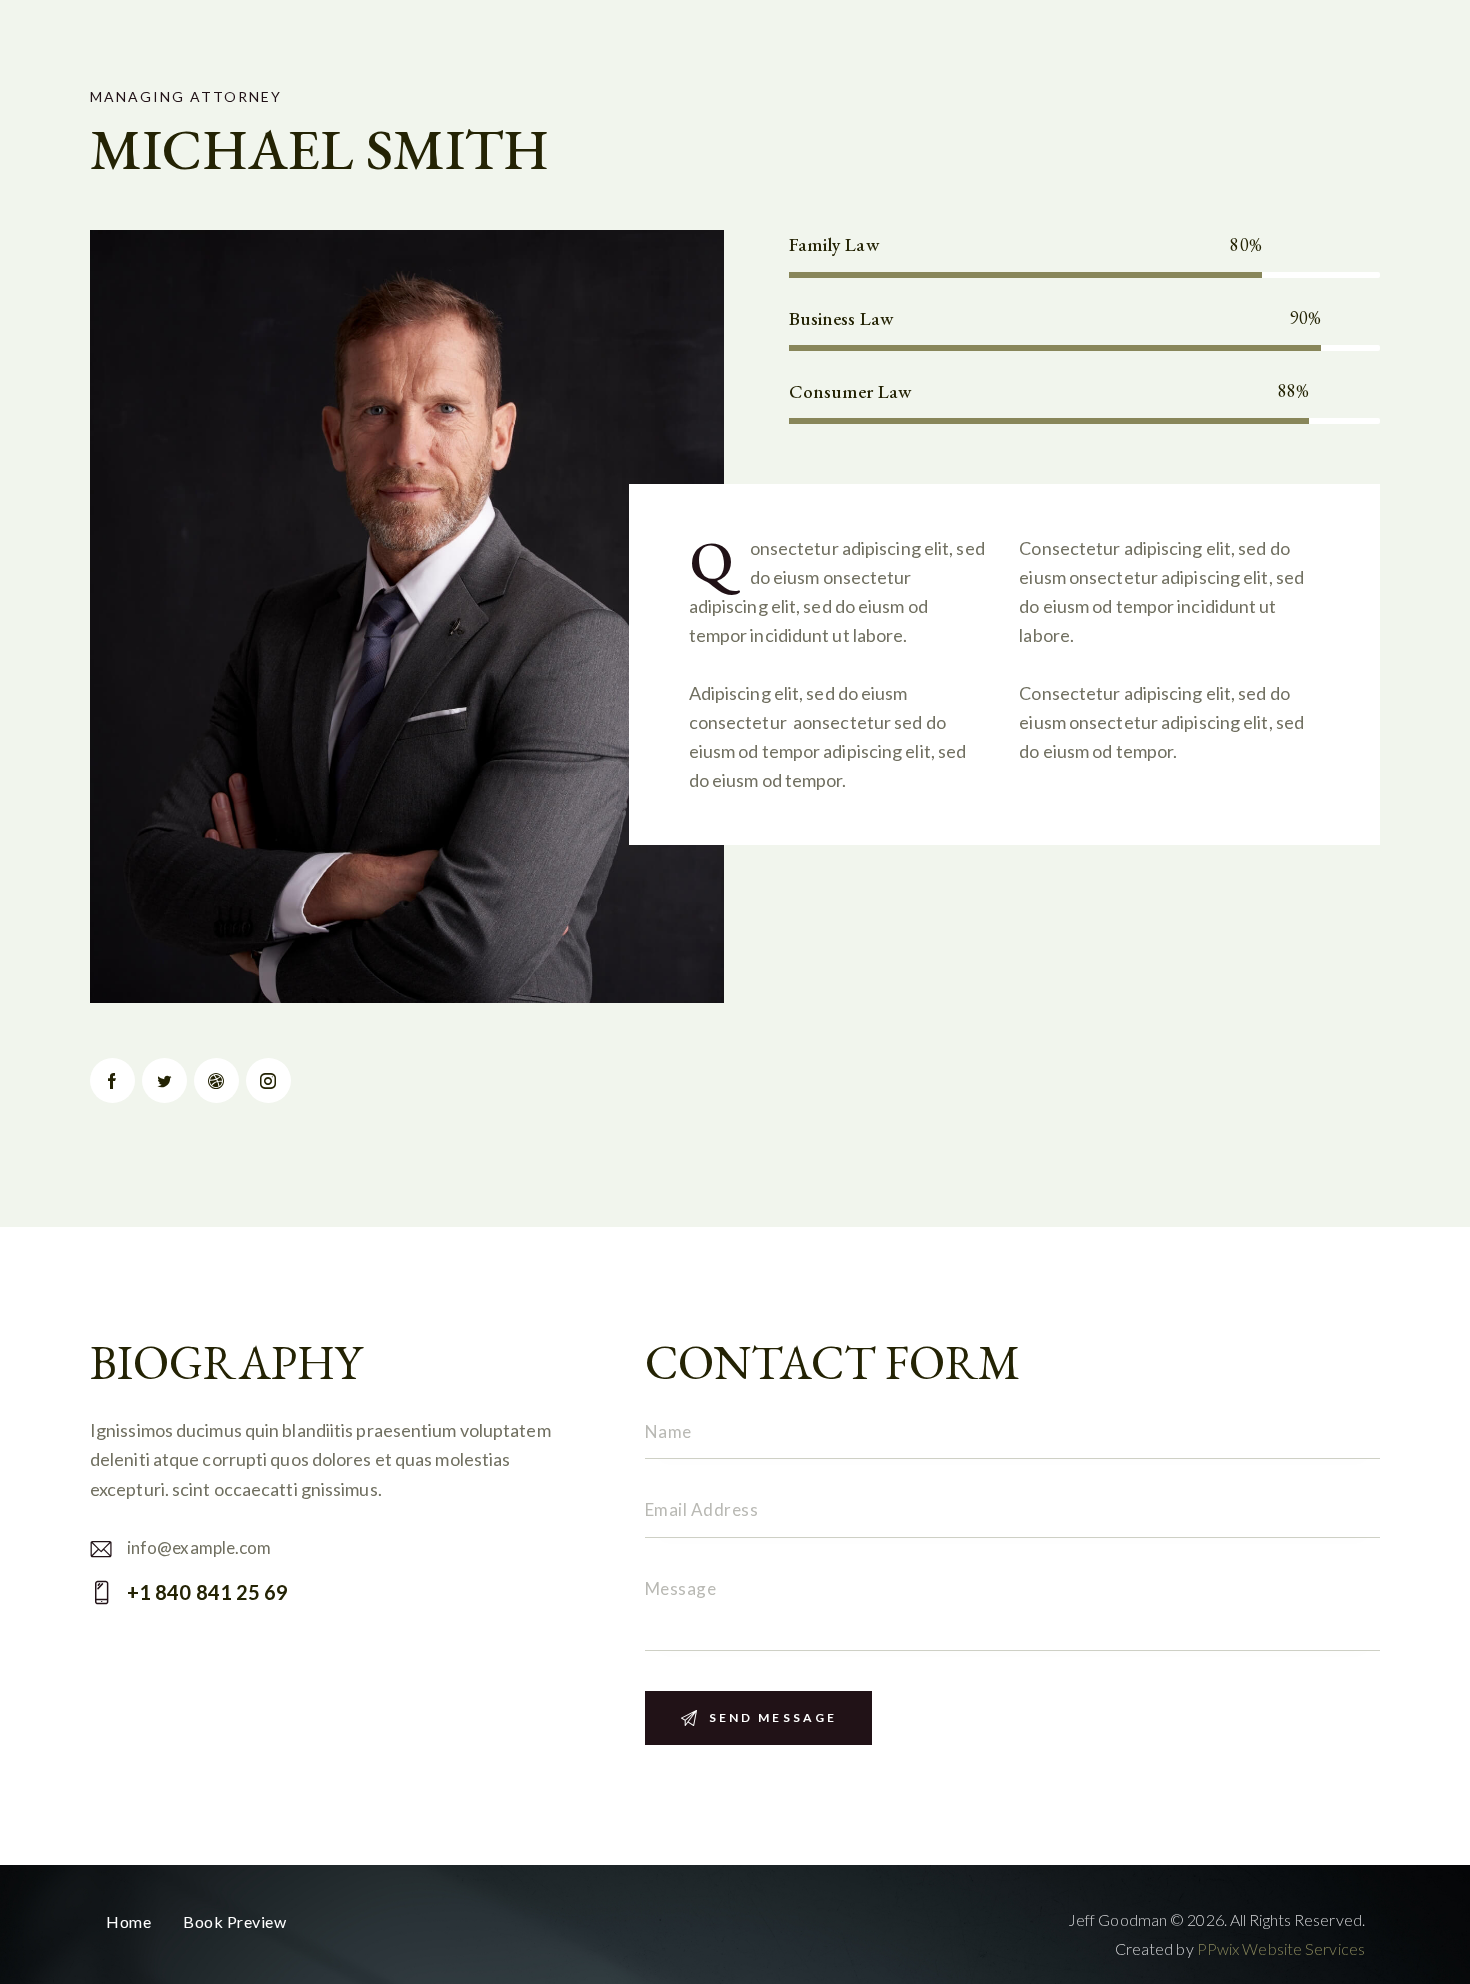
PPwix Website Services (1281, 1948)
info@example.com (199, 1547)
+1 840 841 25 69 (208, 1592)
